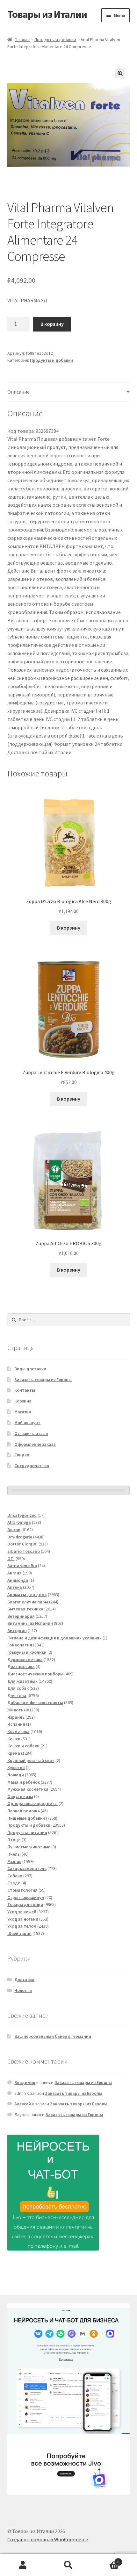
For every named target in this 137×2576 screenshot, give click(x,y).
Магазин (23, 1412)
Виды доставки (30, 1369)
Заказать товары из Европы (43, 1380)
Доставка (24, 1980)
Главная (22, 39)
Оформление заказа (35, 1444)
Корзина (23, 1401)
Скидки (22, 1455)
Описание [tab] (18, 392)
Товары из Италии (47, 14)
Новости (23, 1990)
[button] (120, 73)
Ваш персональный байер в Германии (53, 2036)
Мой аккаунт (27, 1423)
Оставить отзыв (31, 1433)
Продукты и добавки (55, 39)
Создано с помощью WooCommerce (48, 2539)
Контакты (25, 1390)
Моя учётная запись (23, 2565)
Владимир (25, 2082)
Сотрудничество (32, 1466)
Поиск (68, 2565)
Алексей (23, 2104)
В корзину (52, 324)
